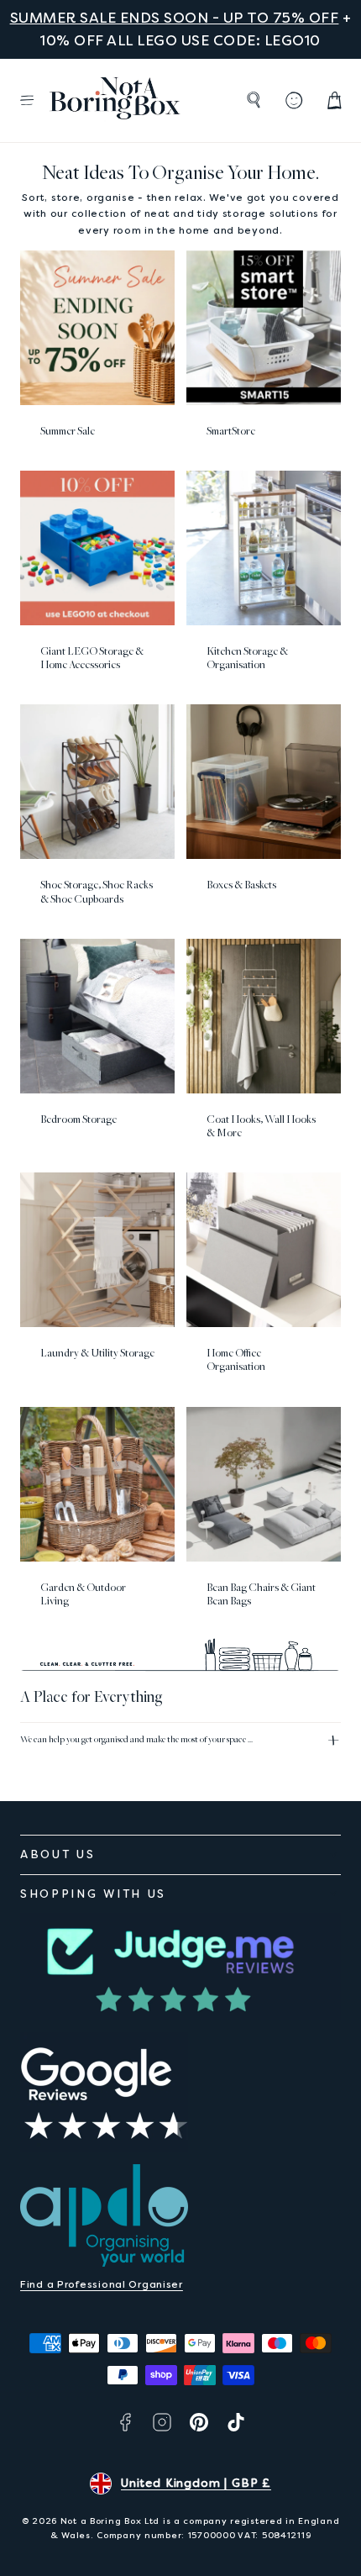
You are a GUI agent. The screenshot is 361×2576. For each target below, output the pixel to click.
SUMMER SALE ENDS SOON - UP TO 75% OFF (175, 18)
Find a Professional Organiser (102, 2284)
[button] (27, 100)
